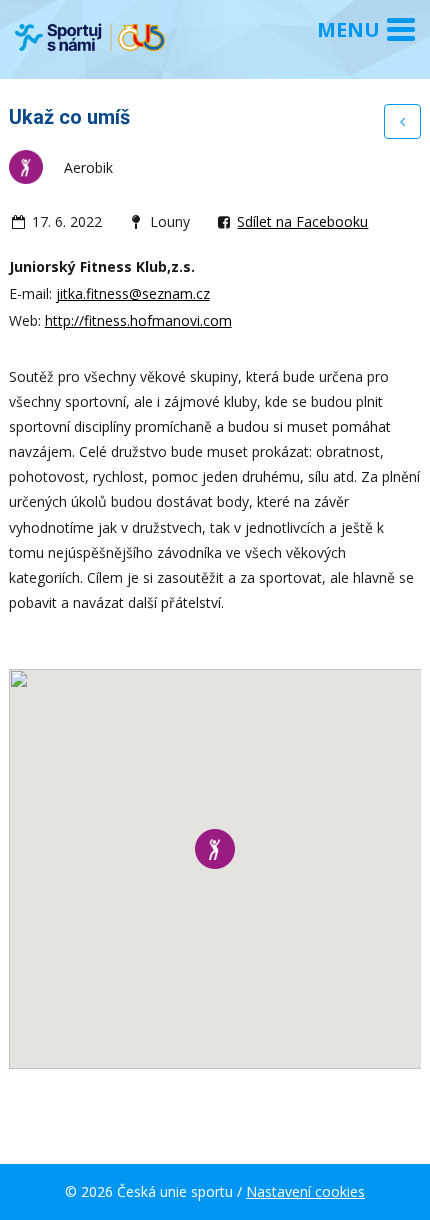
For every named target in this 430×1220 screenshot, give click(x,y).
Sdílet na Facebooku (302, 221)
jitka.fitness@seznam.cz (133, 293)
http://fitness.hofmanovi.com (138, 320)
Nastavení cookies (305, 1191)
